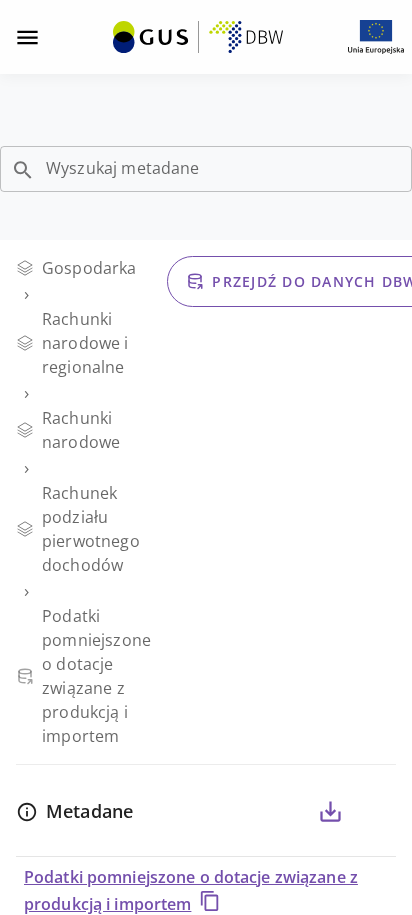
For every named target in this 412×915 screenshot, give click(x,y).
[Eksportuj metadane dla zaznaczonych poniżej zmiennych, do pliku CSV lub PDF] (330, 812)
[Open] (23, 170)
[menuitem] (198, 35)
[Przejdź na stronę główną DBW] (198, 37)
